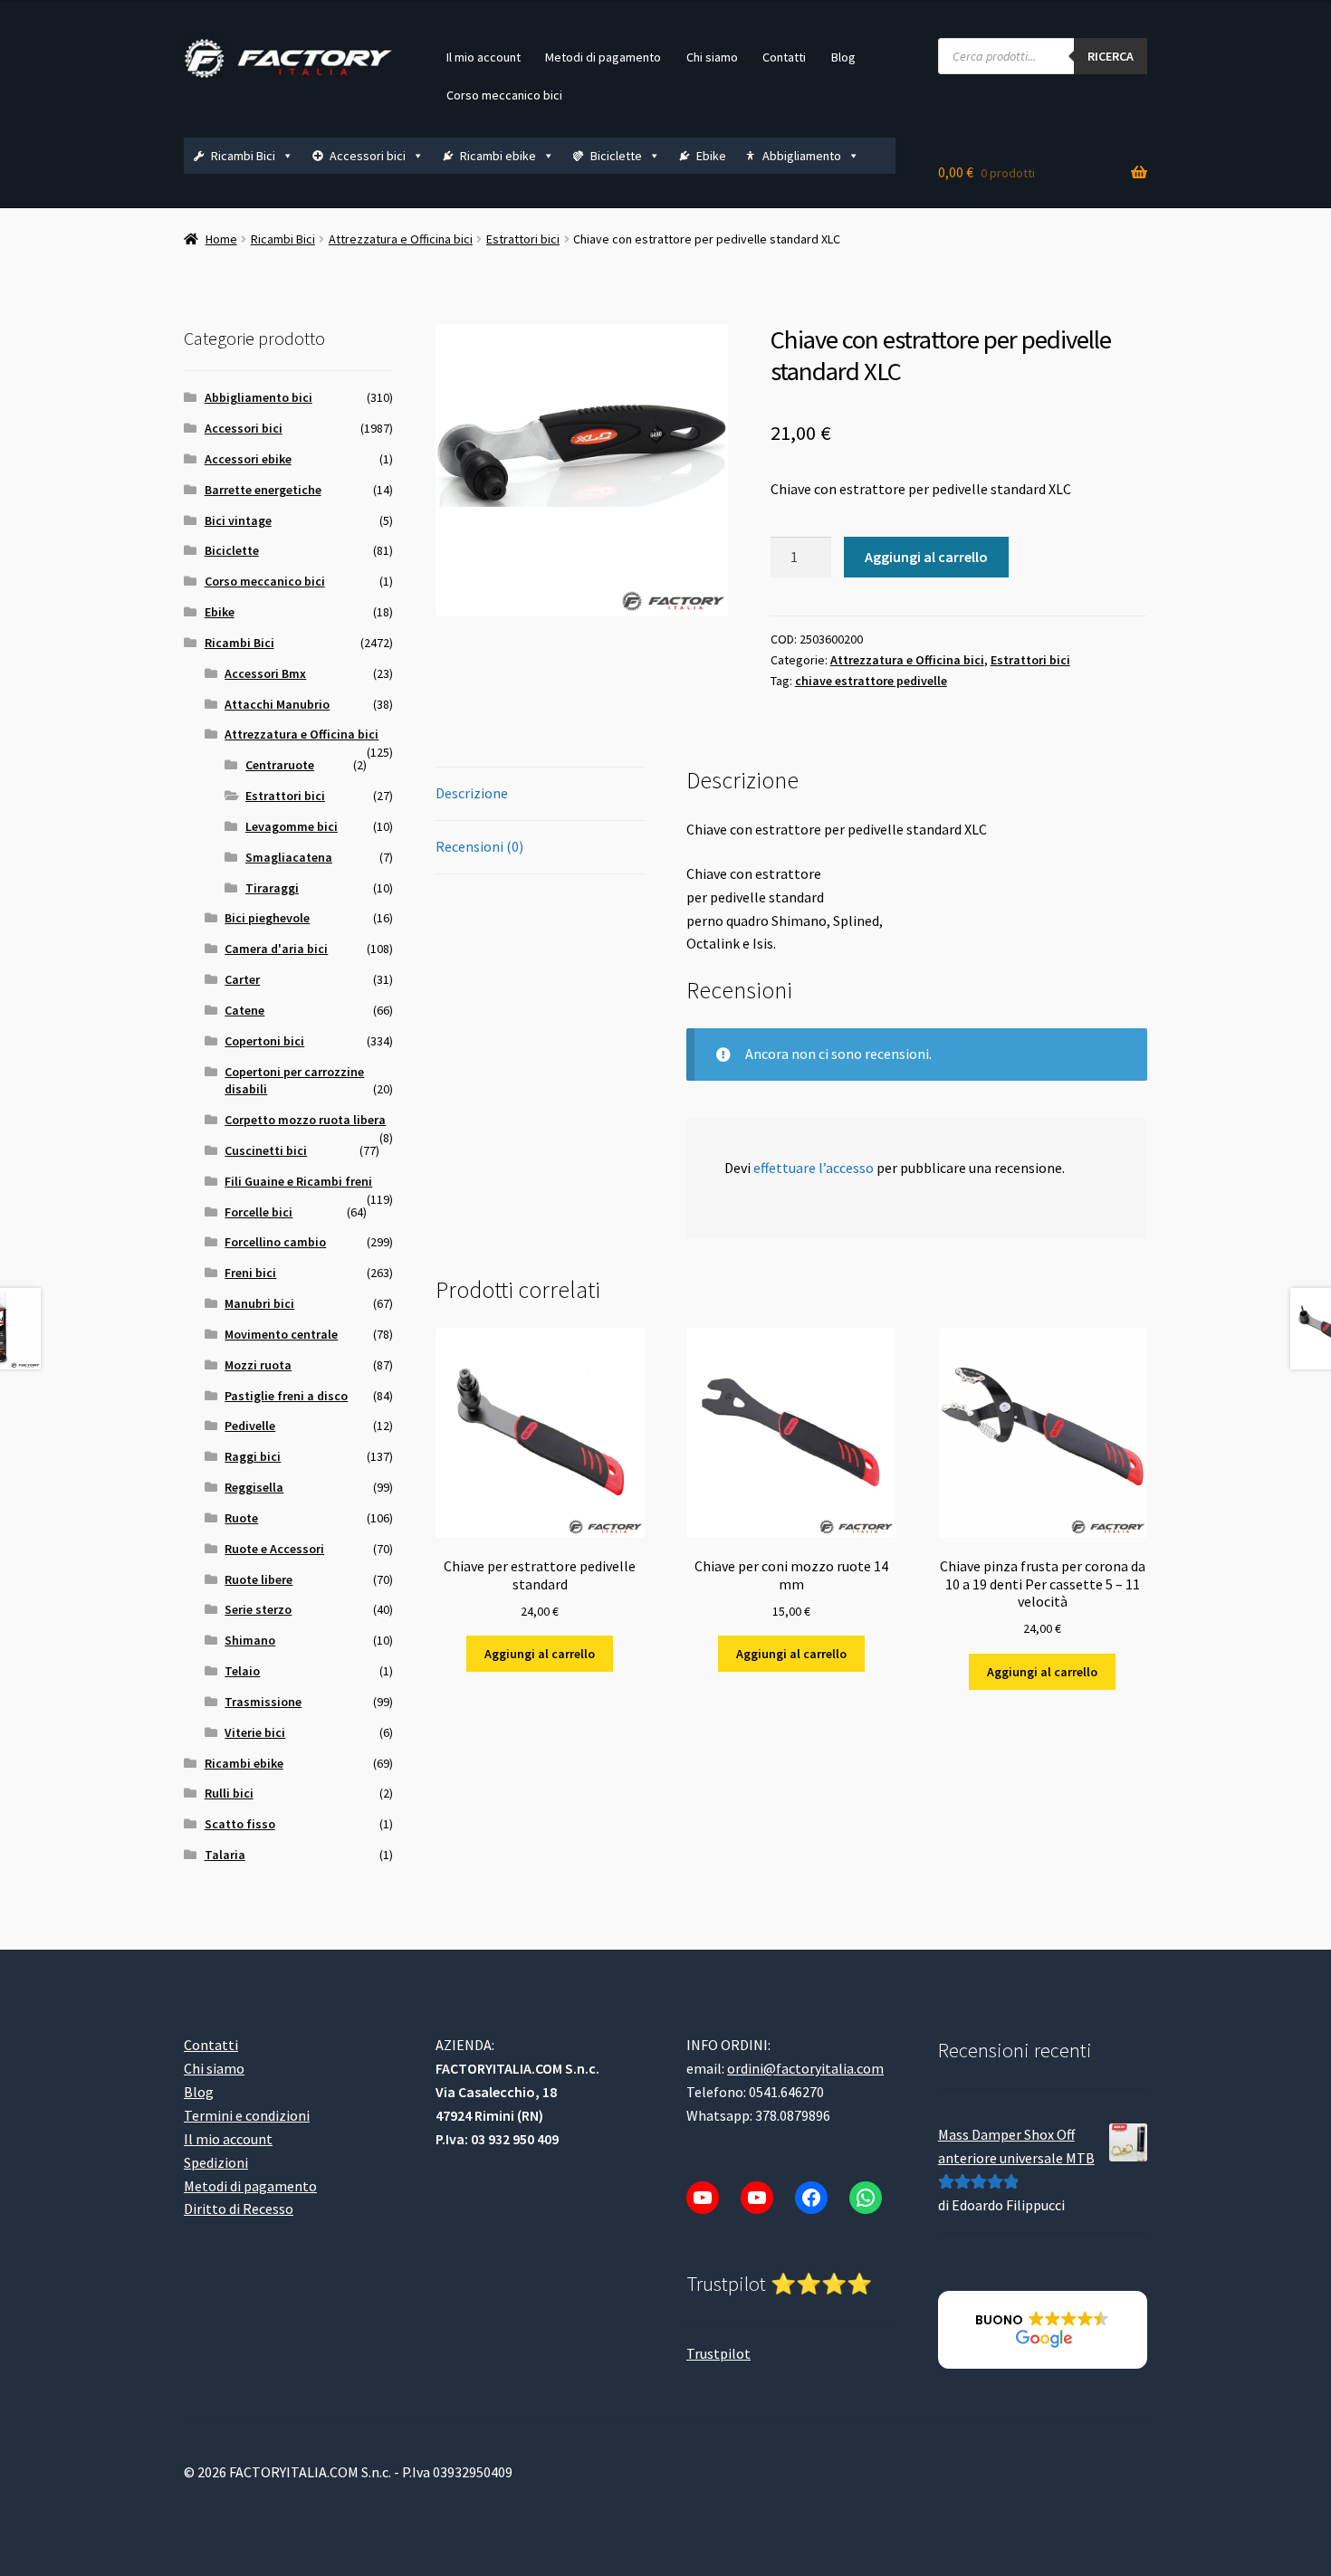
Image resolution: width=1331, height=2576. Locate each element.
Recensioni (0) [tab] (479, 846)
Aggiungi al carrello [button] (540, 1654)
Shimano (250, 1640)
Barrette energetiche (263, 490)
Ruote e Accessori (274, 1549)
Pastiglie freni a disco (286, 1396)
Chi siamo (712, 57)
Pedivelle (250, 1426)
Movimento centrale (281, 1334)
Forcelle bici (259, 1212)
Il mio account (484, 57)
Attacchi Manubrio (277, 704)
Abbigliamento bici (259, 397)
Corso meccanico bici (504, 95)
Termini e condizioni (247, 2115)
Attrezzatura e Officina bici (401, 239)
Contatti (784, 57)
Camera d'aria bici (276, 949)
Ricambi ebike (498, 156)
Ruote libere (259, 1579)
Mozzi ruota (258, 1365)
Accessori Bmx (265, 673)
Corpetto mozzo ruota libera (305, 1120)
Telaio (242, 1671)
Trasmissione (263, 1702)
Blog (843, 57)
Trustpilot (718, 2353)
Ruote (241, 1518)
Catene (244, 1010)
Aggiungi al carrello (926, 557)
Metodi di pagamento (603, 57)
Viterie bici (255, 1732)
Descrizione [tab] (472, 793)
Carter (242, 979)
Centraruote (280, 765)
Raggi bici (253, 1456)
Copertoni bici (264, 1041)
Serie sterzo (258, 1609)
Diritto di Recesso (239, 2209)
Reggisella (254, 1487)
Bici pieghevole (267, 918)
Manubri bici (259, 1303)
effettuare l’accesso (814, 1168)
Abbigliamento (802, 156)
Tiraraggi (272, 888)
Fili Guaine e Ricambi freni (298, 1181)
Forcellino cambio (275, 1242)
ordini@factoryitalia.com (805, 2068)
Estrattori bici (523, 239)
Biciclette (616, 156)
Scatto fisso (240, 1824)
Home (221, 239)
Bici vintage (238, 520)
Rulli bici (229, 1793)
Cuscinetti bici (266, 1150)
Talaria (225, 1855)
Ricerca (1111, 56)
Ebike (711, 156)
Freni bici (250, 1273)
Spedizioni (216, 2162)
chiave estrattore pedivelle (871, 681)
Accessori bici (368, 156)
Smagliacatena (289, 857)
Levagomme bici (292, 826)
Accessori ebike (248, 459)
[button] (1043, 2330)
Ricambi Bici (243, 156)
